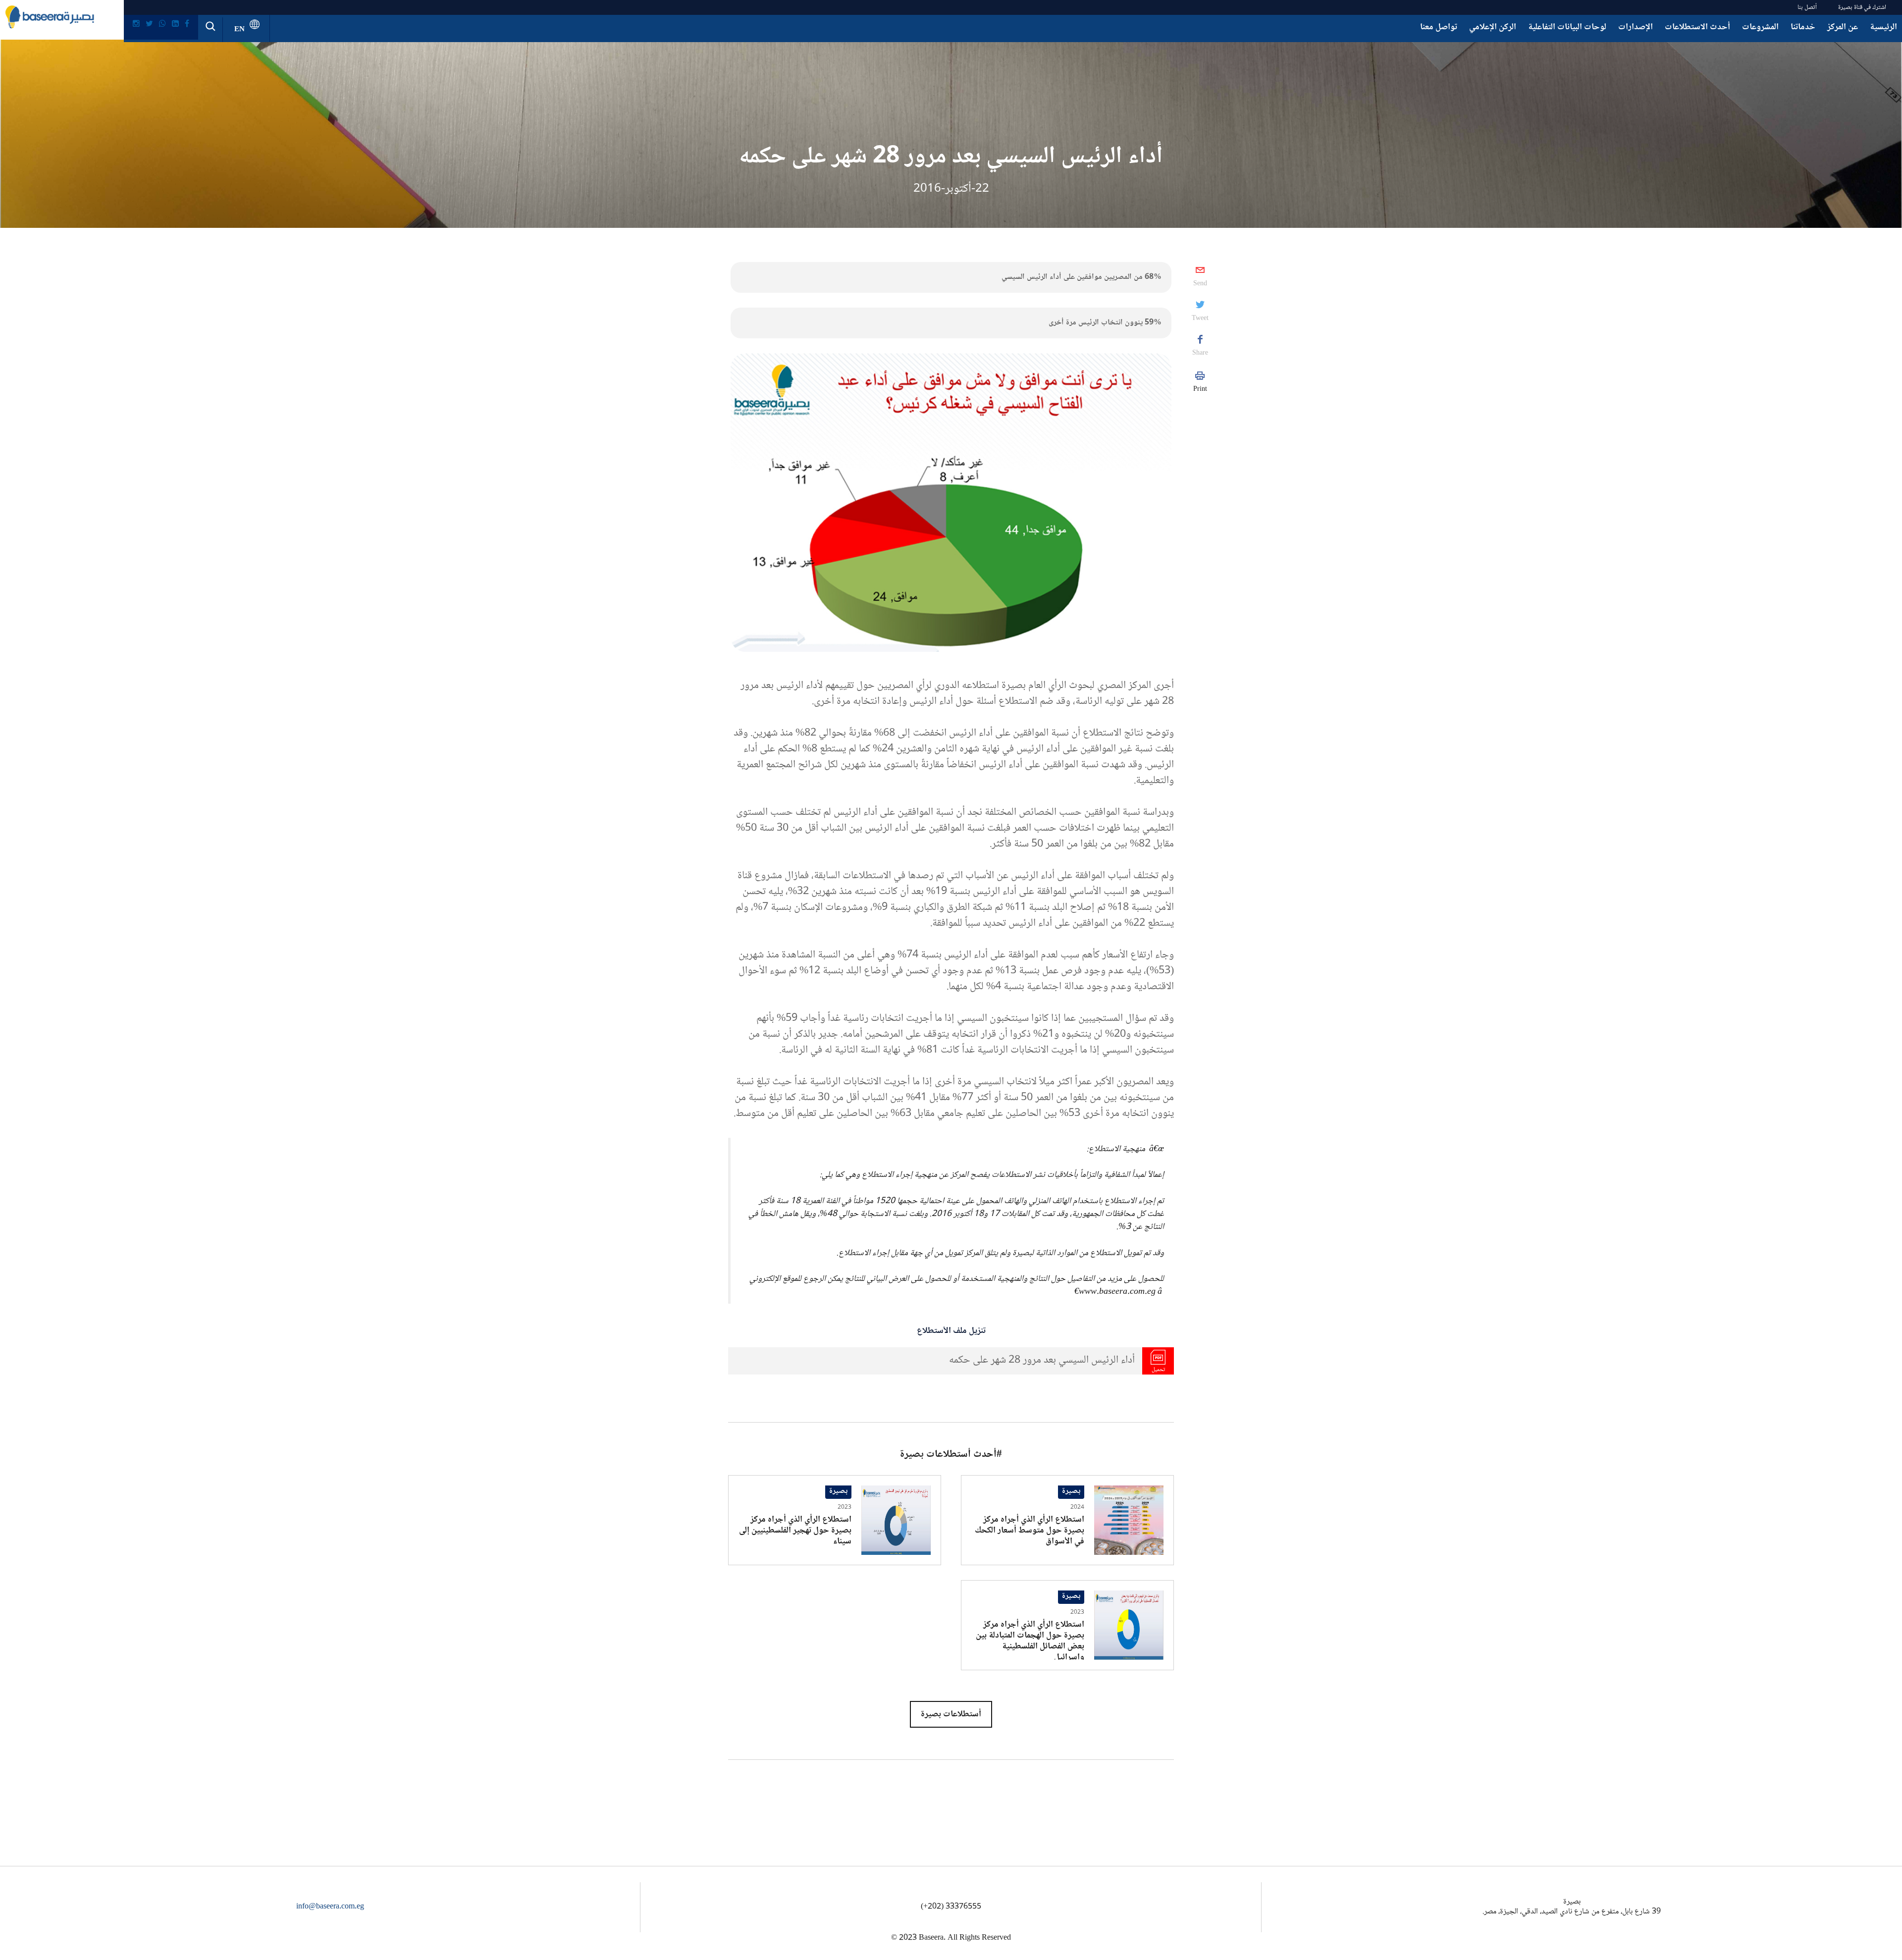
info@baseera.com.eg (330, 1907)
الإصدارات (1636, 27)
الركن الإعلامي (1493, 27)
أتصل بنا (1807, 7)
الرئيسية (1883, 27)
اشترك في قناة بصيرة (1862, 7)
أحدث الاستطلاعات (1697, 27)
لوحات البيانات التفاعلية (1567, 27)
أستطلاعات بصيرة (951, 1714)
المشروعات (1760, 27)
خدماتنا (1803, 27)
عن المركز (1843, 27)
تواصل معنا (1439, 27)
